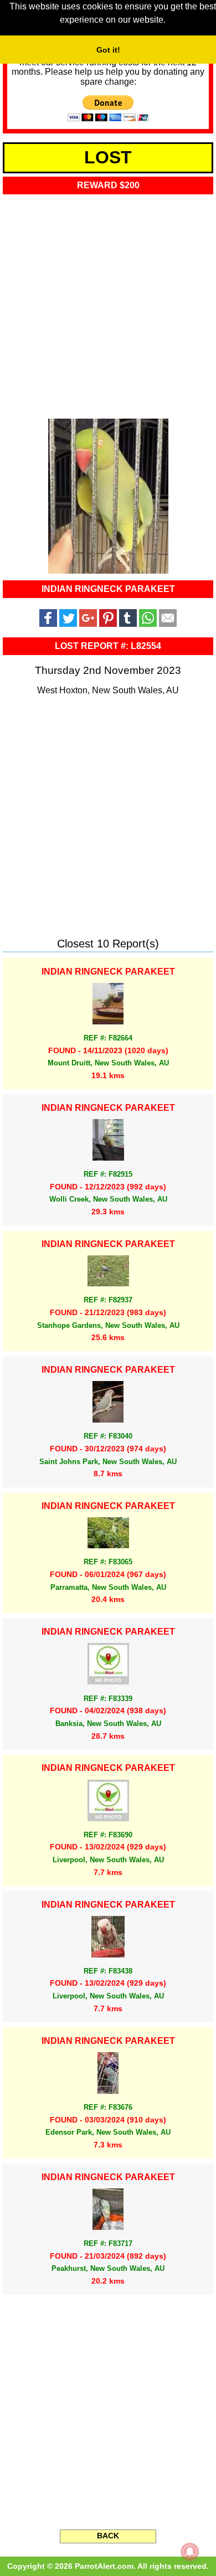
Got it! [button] (108, 50)
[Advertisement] (108, 303)
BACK (108, 2536)
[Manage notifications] (190, 2552)
